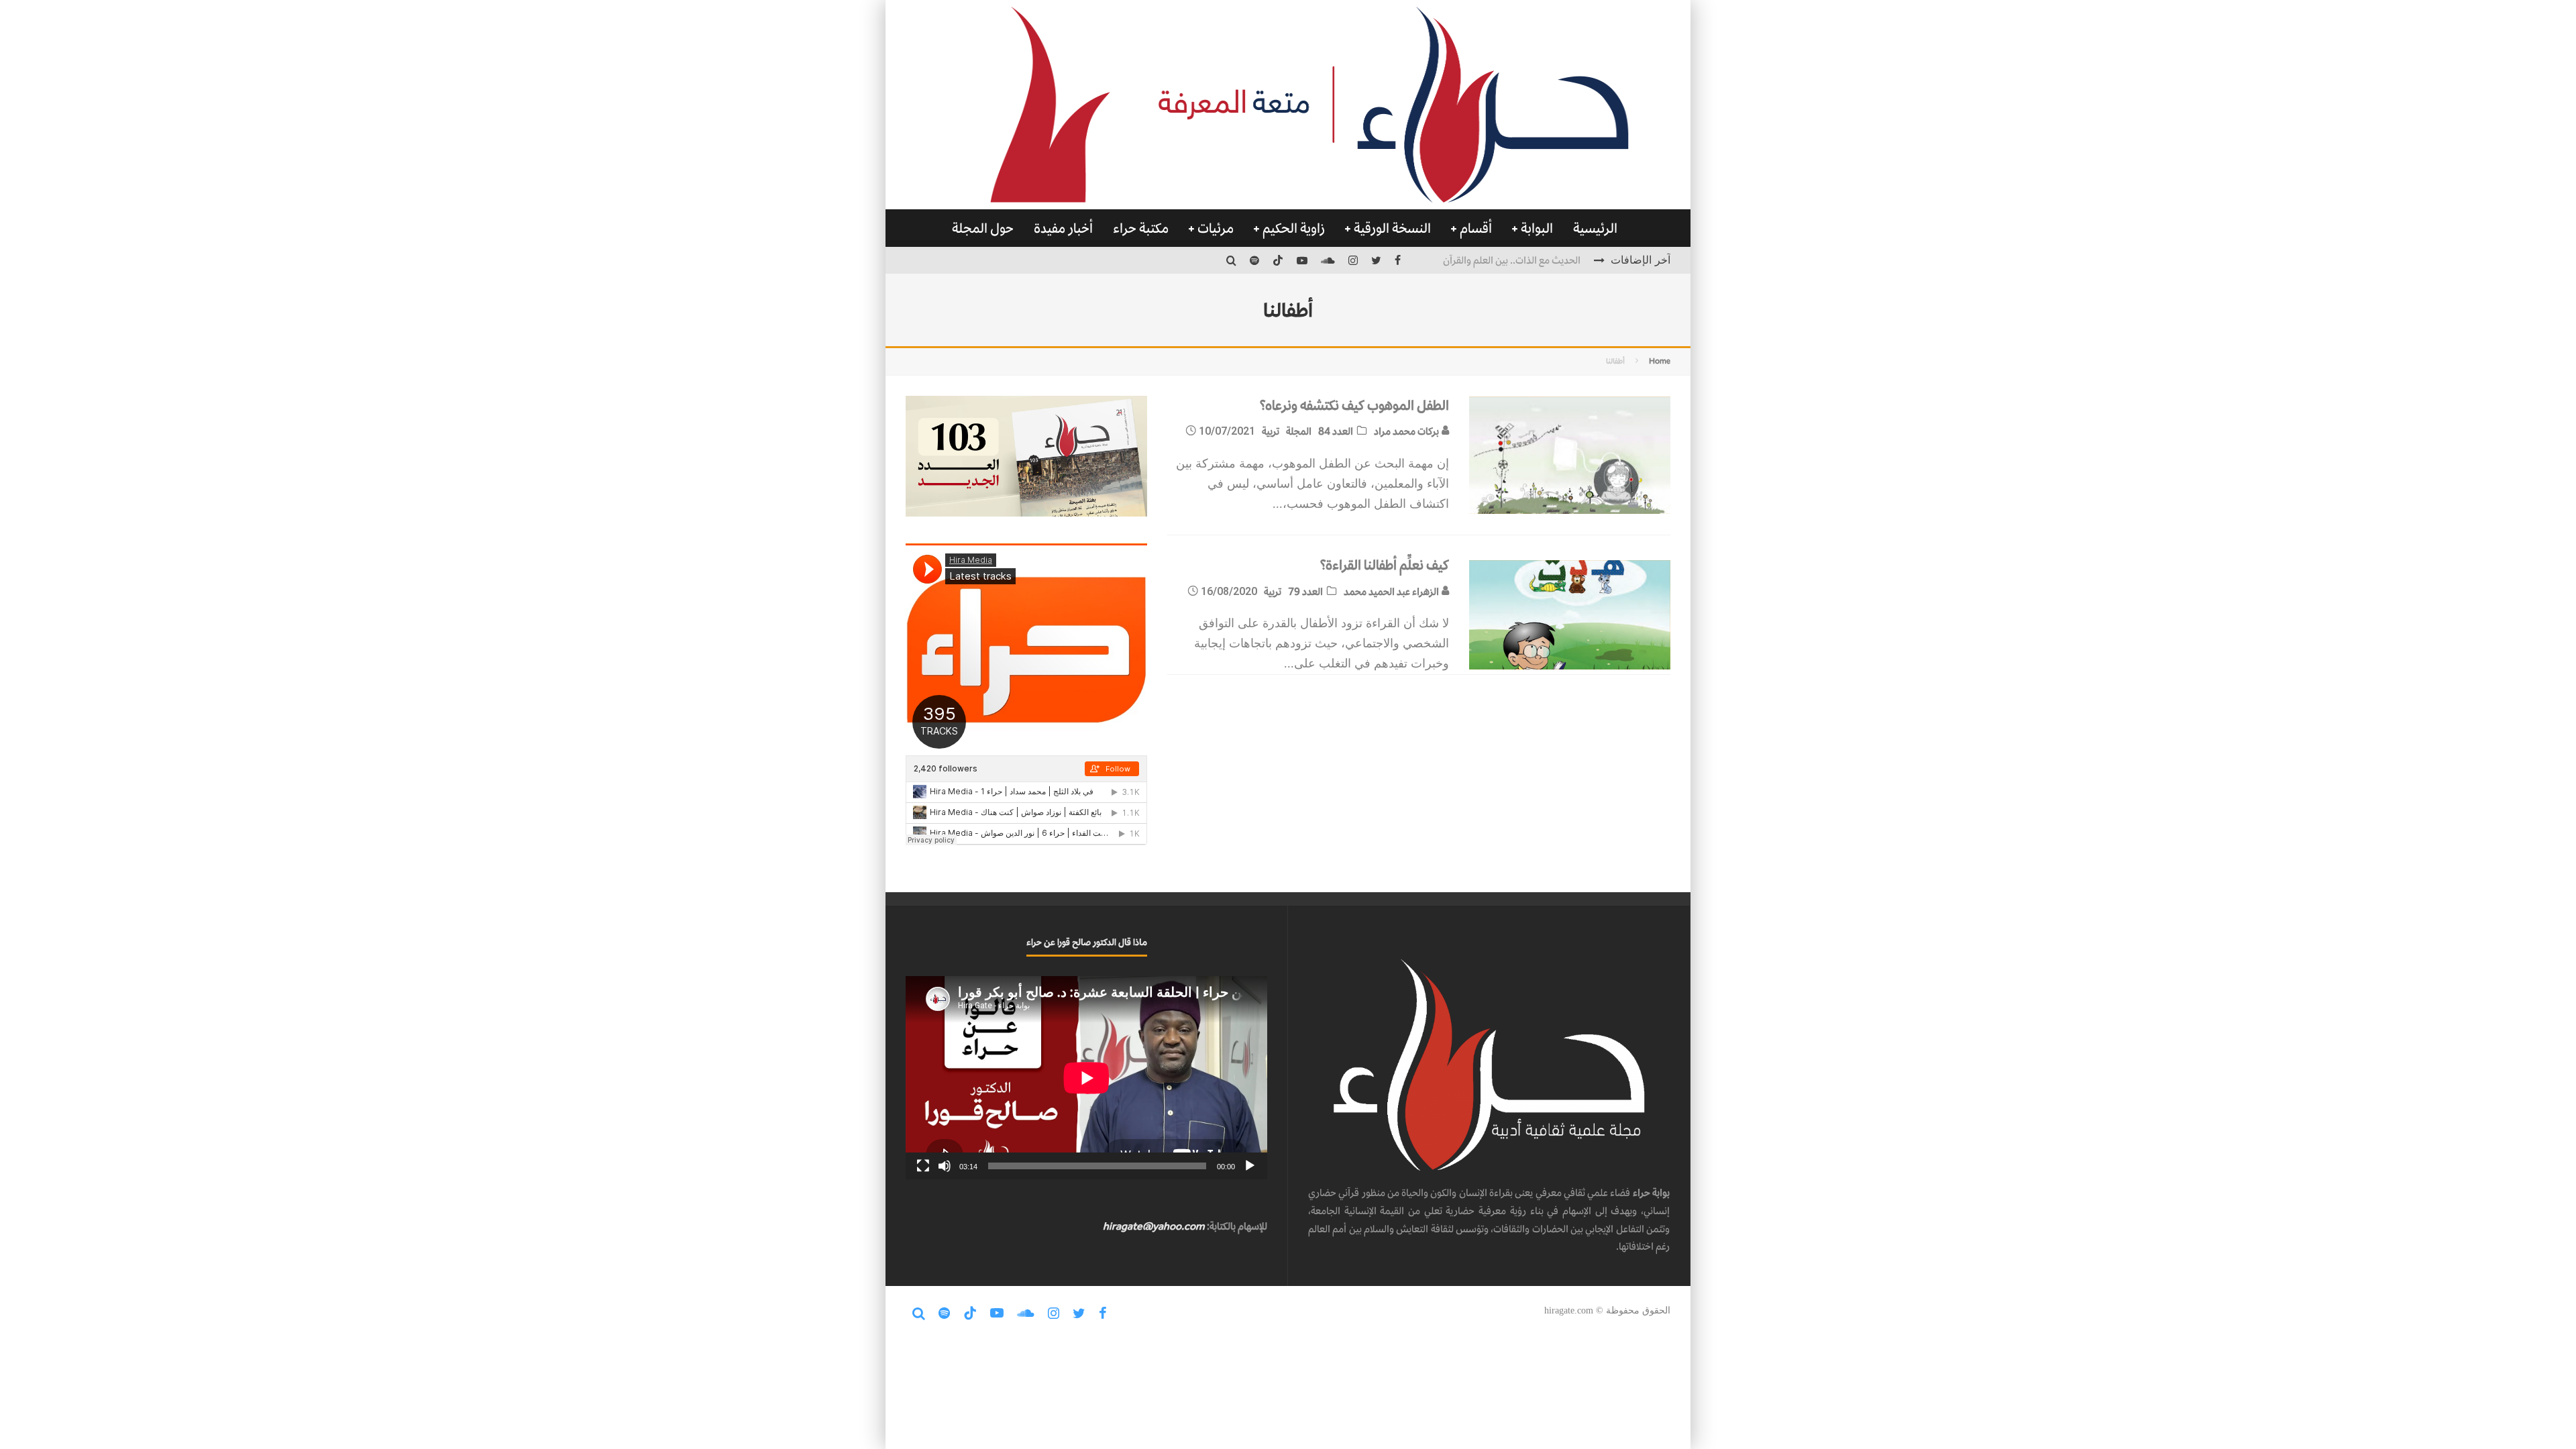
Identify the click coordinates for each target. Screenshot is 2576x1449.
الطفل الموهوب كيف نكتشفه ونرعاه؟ (1354, 405)
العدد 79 (1305, 591)
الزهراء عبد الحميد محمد (1392, 591)
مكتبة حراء (1141, 228)
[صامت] (945, 1166)
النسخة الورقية (1392, 228)
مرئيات (1216, 228)
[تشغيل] (1250, 1166)
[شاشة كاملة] (923, 1166)
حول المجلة (983, 228)
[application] (1086, 1078)
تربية (1271, 431)
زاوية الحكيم (1294, 228)
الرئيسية (1595, 228)
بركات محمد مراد (1407, 431)
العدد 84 (1336, 431)
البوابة (1537, 228)
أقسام (1476, 228)
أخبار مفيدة (1063, 228)
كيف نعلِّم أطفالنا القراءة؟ (1384, 565)
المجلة (1299, 431)
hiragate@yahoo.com (1154, 1226)
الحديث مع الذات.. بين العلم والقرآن (1512, 259)
